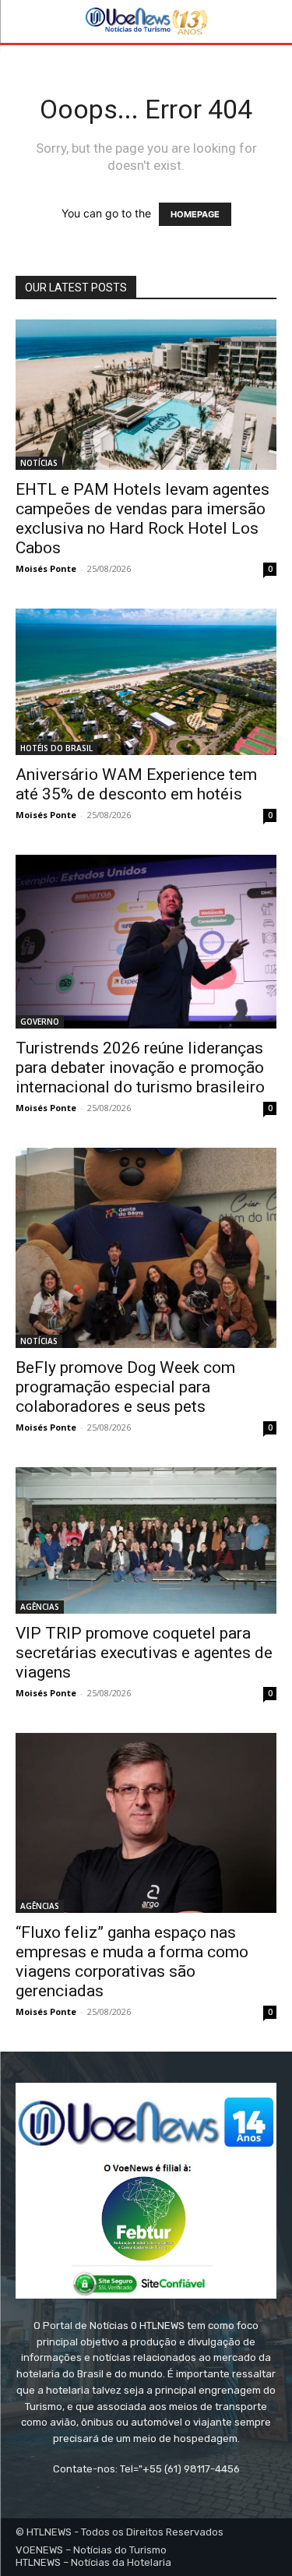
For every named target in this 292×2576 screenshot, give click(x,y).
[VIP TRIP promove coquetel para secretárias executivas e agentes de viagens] (146, 1540)
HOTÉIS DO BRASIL (56, 748)
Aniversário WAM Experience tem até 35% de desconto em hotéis (136, 784)
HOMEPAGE (195, 214)
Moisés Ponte (46, 568)
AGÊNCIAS (40, 1607)
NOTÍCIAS (39, 463)
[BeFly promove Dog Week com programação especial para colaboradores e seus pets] (146, 1248)
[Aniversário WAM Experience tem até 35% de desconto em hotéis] (146, 682)
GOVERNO (40, 1022)
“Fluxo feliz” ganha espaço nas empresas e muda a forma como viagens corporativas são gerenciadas (132, 1962)
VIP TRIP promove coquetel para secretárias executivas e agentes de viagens (144, 1653)
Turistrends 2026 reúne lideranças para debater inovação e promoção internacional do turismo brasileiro (140, 1067)
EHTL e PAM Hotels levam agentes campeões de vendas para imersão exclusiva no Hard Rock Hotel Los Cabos (142, 519)
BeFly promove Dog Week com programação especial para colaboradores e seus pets (125, 1387)
